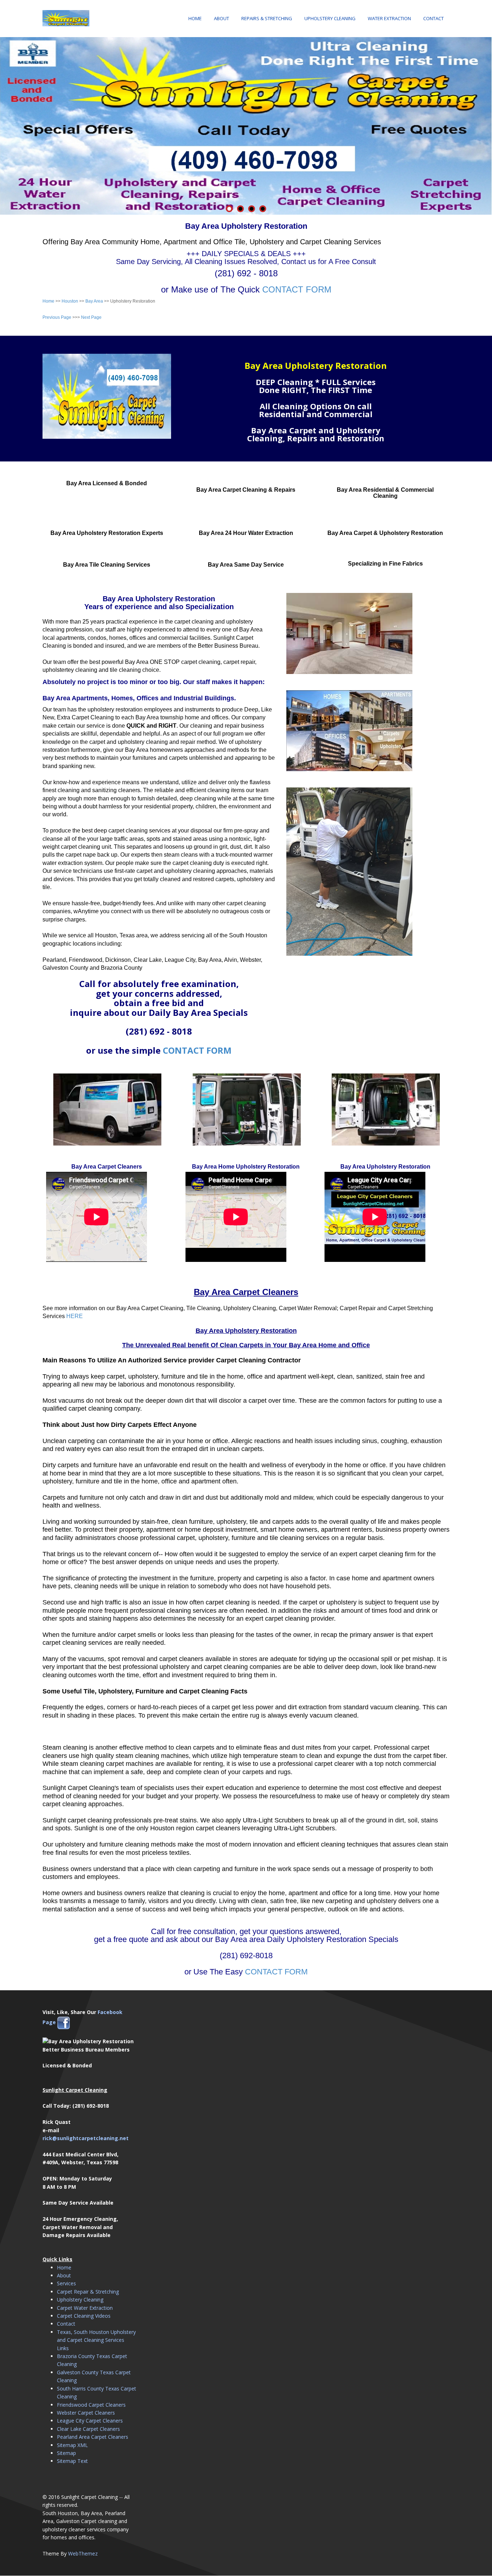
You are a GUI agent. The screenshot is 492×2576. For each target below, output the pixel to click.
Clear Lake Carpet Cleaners (88, 2429)
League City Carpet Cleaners (90, 2421)
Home (195, 18)
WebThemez (83, 2553)
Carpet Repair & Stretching (88, 2292)
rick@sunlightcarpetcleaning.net (86, 2138)
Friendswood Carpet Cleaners (91, 2405)
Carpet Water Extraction (85, 2308)
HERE (75, 1316)
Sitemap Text (72, 2461)
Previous (5, 124)
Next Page (91, 317)
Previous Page (57, 317)
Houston (70, 301)
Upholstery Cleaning (330, 18)
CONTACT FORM (297, 289)
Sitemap (66, 2453)
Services (66, 2283)
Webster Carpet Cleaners (86, 2413)
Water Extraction (389, 18)
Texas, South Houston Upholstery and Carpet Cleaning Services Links (96, 2340)
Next (487, 124)
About (222, 18)
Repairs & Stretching (267, 18)
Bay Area (94, 301)
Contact (433, 18)
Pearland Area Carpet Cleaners (93, 2437)
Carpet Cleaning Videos (84, 2316)
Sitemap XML (72, 2445)
